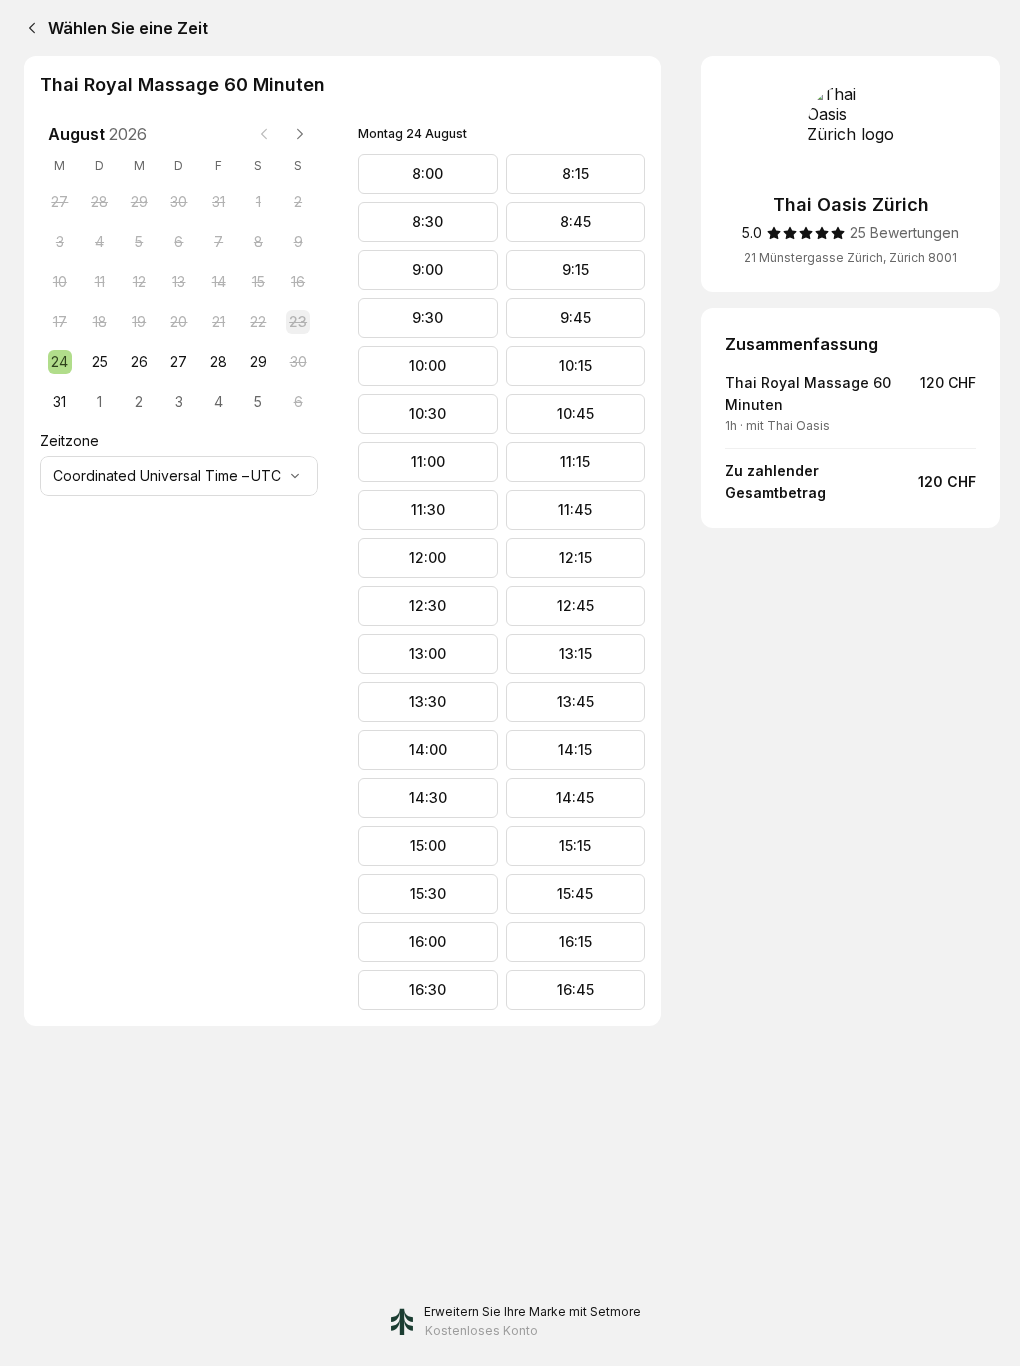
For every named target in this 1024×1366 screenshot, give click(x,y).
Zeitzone (69, 440)
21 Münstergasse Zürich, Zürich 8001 (850, 257)
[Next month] (300, 134)
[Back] (28, 28)
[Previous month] (264, 134)
